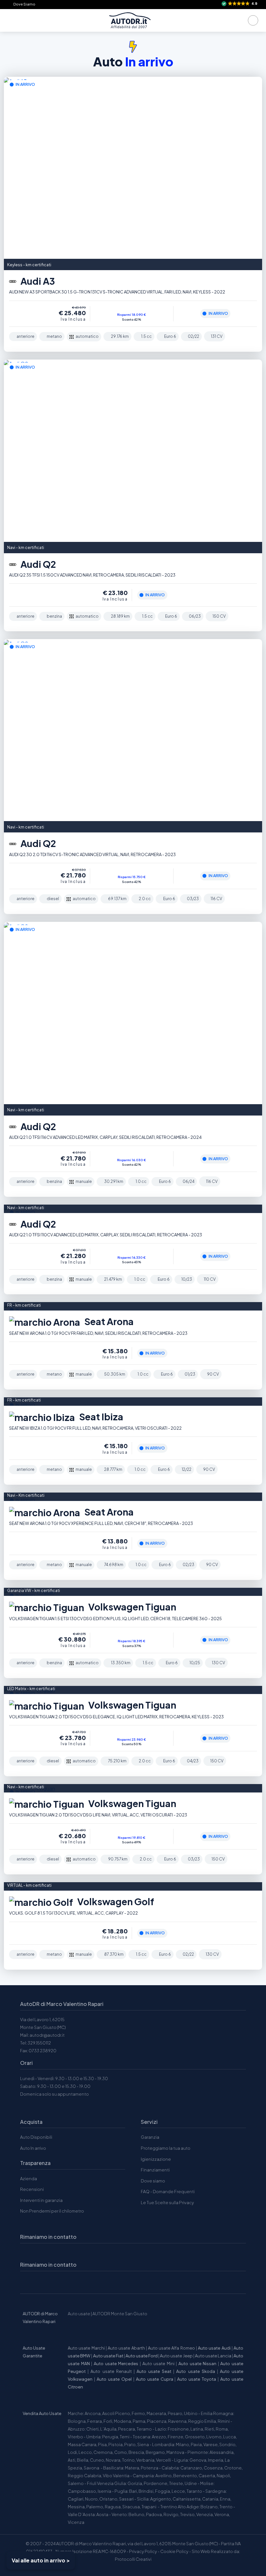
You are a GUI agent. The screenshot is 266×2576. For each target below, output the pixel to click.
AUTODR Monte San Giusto (120, 2314)
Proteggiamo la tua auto (166, 2148)
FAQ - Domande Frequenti (168, 2192)
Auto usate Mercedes (116, 2364)
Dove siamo (153, 2181)
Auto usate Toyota (197, 2379)
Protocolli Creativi (133, 2559)
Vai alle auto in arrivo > (41, 2560)
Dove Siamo (24, 4)
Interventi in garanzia (41, 2200)
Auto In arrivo (33, 2148)
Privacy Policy (143, 2551)
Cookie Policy (174, 2551)
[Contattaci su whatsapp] (43, 2282)
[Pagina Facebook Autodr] (58, 2282)
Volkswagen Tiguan (131, 1607)
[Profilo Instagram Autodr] (27, 2282)
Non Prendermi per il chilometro (52, 2211)
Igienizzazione (156, 2159)
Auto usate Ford (142, 2356)
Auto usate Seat (154, 2371)
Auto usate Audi (214, 2348)
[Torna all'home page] (130, 20)
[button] (240, 4)
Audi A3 (37, 281)
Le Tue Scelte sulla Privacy (167, 2203)
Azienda (29, 2179)
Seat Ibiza (100, 1417)
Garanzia (150, 2137)
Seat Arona (108, 1321)
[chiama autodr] (253, 20)
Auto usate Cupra (155, 2379)
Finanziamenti (155, 2170)
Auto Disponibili (36, 2137)
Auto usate (79, 2314)
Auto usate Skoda (195, 2371)
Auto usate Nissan (197, 2364)
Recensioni (32, 2189)
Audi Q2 (37, 564)
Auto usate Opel (114, 2379)
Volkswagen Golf (115, 1901)
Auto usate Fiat (108, 2356)
